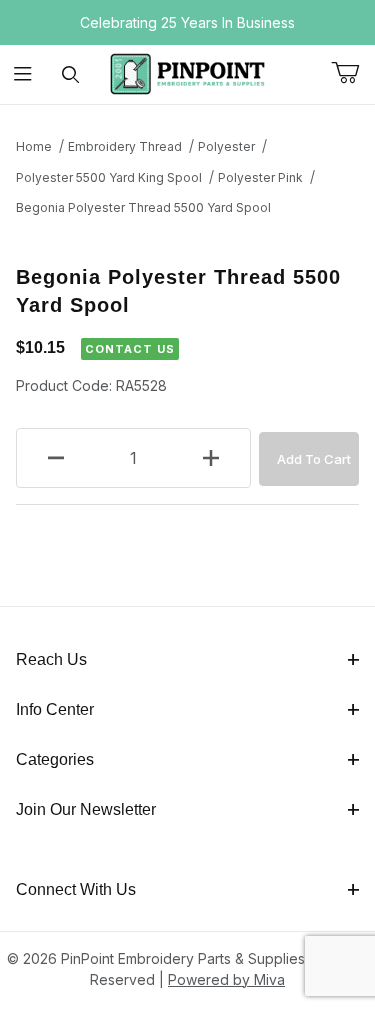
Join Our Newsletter (86, 809)
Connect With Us (76, 889)
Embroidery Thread (125, 146)
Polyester (226, 146)
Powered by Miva (226, 979)
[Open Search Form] (70, 74)
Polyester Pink (260, 177)
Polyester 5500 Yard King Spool (109, 177)
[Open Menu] (23, 74)
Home (34, 146)
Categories (55, 759)
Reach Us (51, 659)
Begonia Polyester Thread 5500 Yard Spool (143, 207)
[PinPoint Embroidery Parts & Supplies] (188, 72)
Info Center (55, 709)
